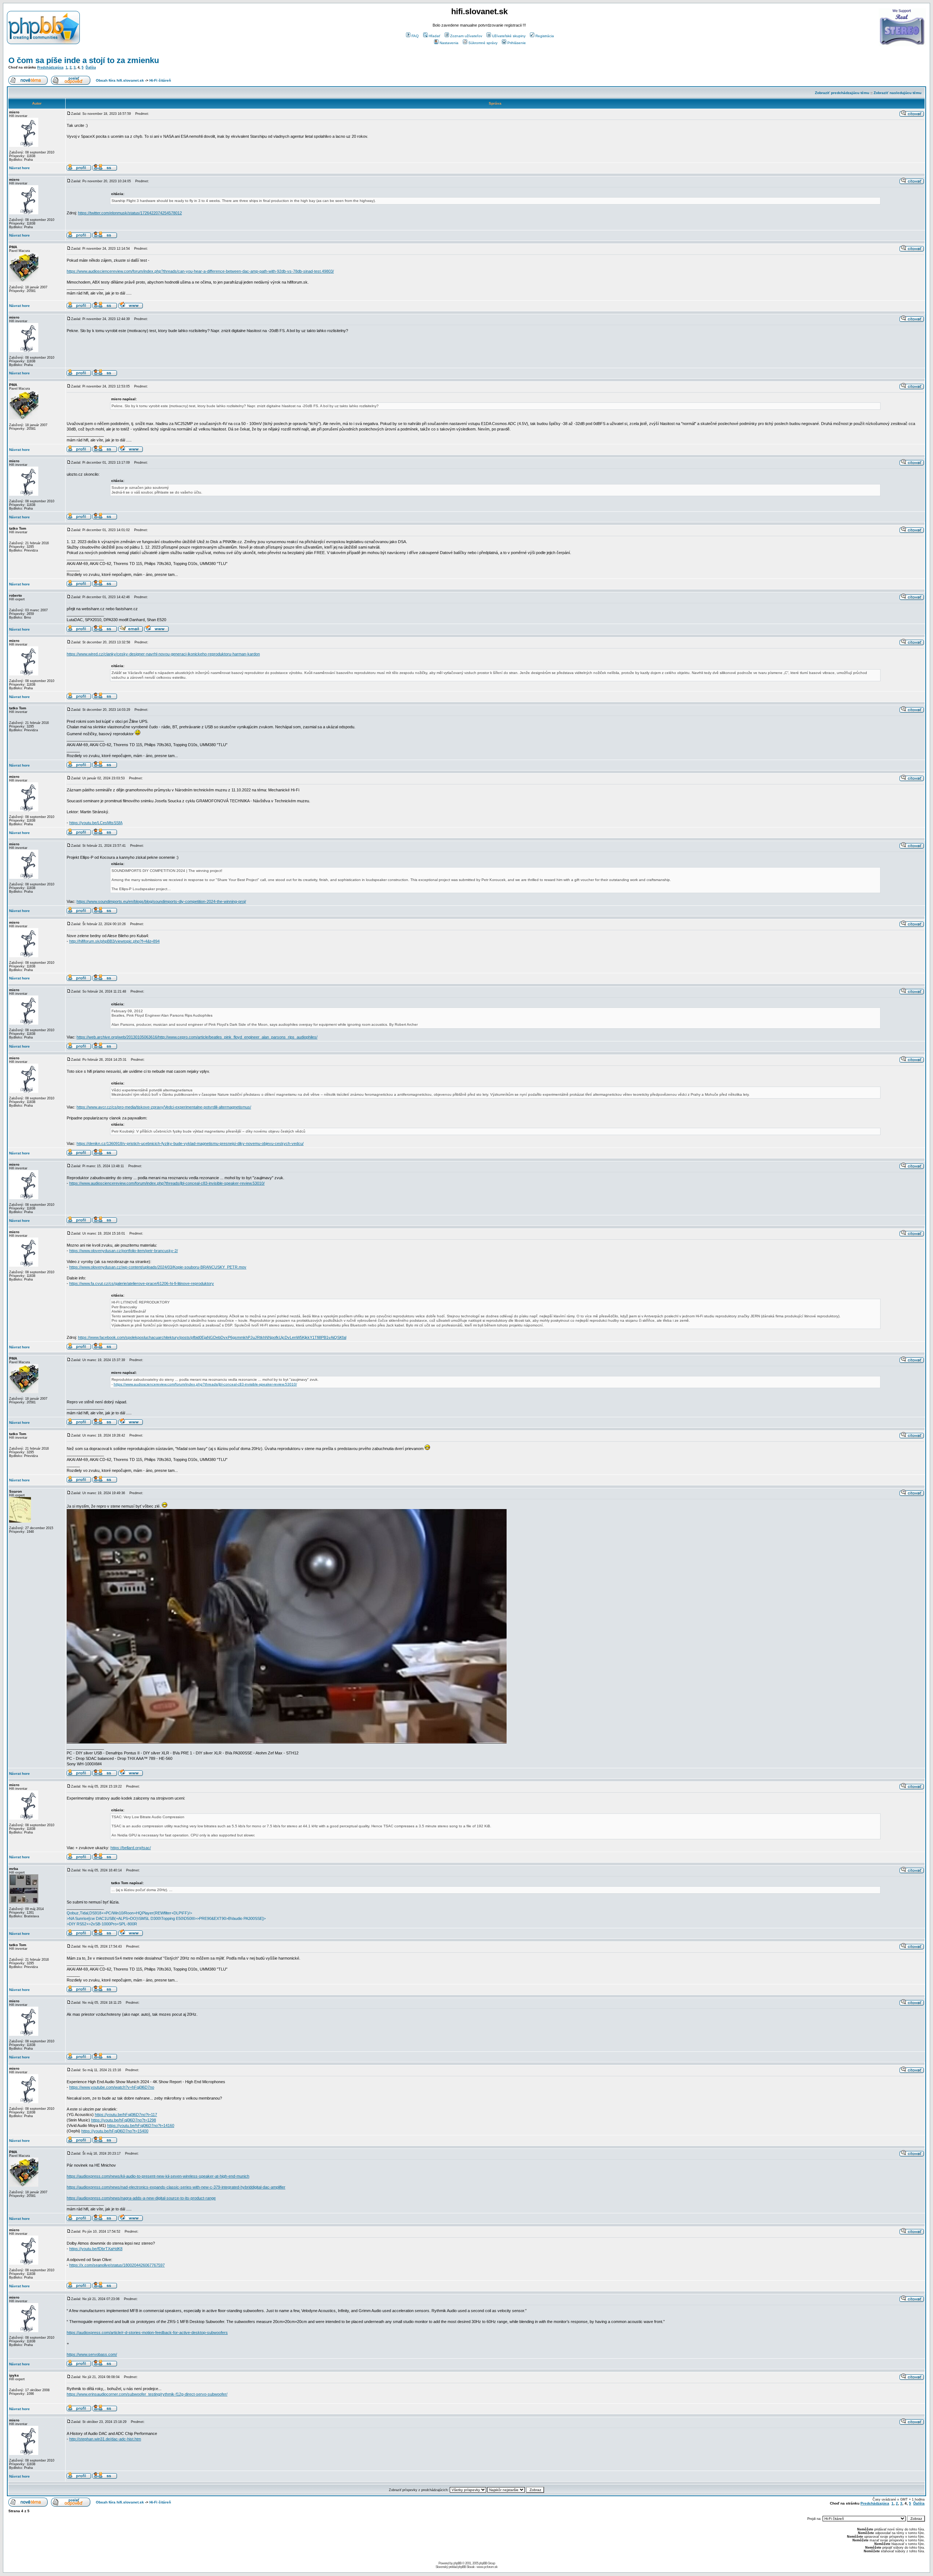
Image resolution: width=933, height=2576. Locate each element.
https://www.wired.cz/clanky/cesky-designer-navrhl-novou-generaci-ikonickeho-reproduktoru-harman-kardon (163, 654)
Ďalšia (91, 67)
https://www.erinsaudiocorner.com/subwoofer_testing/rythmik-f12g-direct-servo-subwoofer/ (147, 2394)
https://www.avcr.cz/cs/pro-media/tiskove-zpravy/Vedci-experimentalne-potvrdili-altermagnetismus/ (164, 1107)
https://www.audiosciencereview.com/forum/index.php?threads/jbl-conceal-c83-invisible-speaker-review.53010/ (167, 1183)
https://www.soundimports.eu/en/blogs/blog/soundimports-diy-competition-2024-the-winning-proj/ (161, 901)
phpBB (457, 2563)
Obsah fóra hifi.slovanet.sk (120, 80)
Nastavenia (449, 43)
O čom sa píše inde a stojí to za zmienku (84, 60)
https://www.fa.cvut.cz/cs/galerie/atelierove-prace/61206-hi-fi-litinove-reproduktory (142, 1283)
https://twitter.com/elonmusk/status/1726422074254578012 (130, 213)
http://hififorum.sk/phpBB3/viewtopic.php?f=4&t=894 (114, 941)
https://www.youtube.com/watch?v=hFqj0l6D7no (112, 2087)
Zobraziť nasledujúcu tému (897, 93)
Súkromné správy (483, 43)
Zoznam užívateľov (466, 36)
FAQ (415, 36)
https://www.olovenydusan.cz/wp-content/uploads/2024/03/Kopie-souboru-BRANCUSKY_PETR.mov (158, 1267)
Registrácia (545, 36)
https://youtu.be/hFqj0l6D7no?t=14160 (141, 2125)
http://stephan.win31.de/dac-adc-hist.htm (105, 2439)
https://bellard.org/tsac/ (131, 1848)
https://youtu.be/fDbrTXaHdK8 (96, 2249)
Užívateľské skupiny (509, 36)
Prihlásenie (517, 43)
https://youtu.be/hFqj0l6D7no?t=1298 (124, 2120)
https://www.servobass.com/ (92, 2354)
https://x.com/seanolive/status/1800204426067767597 (117, 2265)
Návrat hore (19, 168)
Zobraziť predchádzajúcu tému (842, 93)
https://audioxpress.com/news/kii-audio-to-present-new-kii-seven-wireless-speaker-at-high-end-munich (158, 2176)
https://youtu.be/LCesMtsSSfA (96, 823)
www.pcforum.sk (487, 2567)
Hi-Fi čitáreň (160, 80)
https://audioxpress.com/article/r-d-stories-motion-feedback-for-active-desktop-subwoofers (147, 2333)
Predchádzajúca (50, 67)
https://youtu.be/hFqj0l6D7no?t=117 (126, 2115)
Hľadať (434, 36)
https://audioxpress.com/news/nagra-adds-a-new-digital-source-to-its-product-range (141, 2198)
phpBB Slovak (466, 2567)
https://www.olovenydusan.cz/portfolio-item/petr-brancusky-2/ (124, 1251)
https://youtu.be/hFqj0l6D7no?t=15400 (115, 2131)
